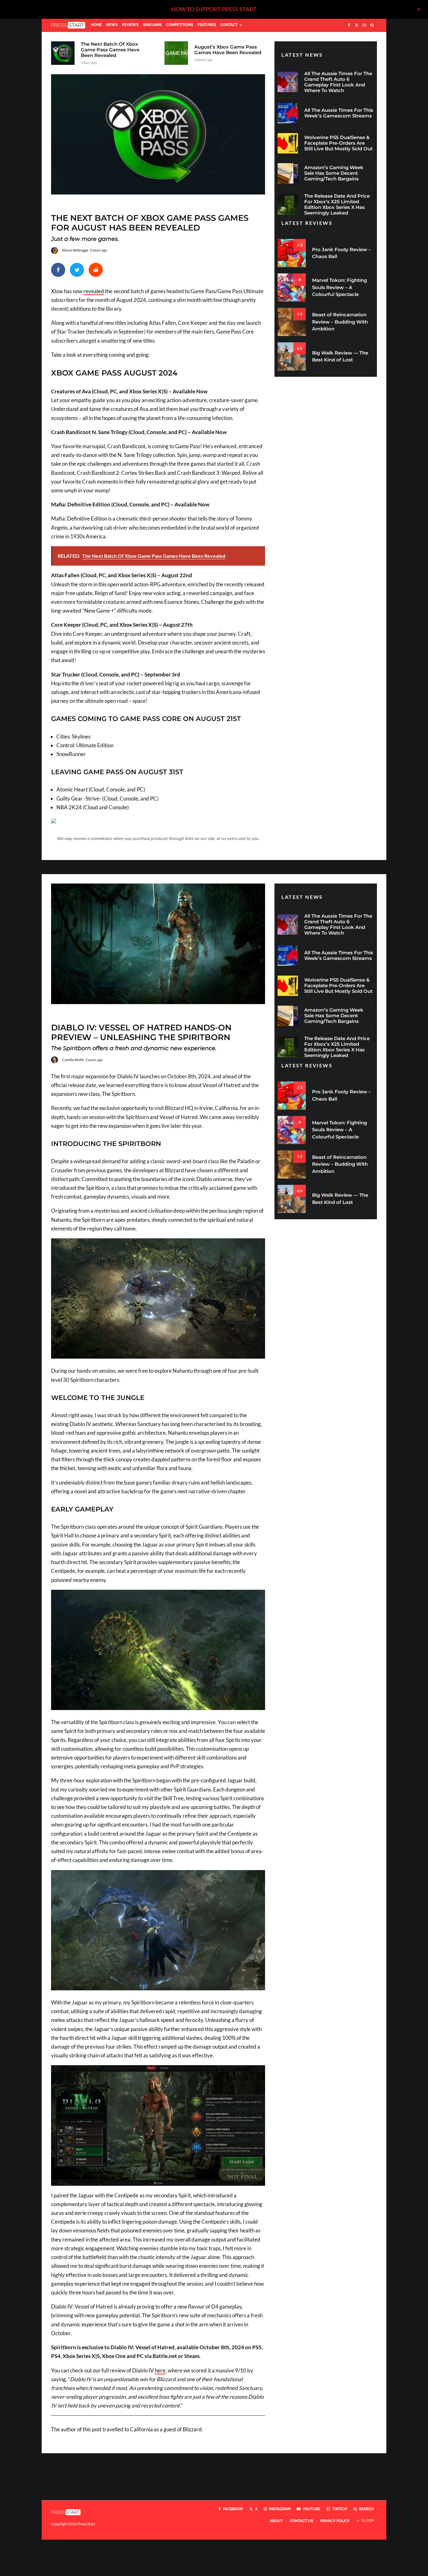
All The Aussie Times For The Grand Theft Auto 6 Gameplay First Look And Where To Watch (338, 82)
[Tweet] (77, 270)
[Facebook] (349, 25)
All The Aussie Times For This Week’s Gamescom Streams (339, 113)
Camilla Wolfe (73, 1060)
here (160, 2370)
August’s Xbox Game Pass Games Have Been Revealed (228, 50)
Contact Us (301, 2521)
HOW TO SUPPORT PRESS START (214, 9)
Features (207, 25)
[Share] (58, 270)
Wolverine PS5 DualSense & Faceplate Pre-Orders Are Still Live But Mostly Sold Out (338, 143)
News (112, 25)
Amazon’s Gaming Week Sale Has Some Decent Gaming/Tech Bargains (334, 173)
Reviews (130, 25)
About (276, 2521)
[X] (357, 25)
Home (96, 25)
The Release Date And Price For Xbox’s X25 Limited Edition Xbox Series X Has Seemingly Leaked (337, 205)
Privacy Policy (335, 2521)
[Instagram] (364, 25)
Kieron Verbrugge (75, 250)
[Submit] (96, 270)
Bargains (152, 25)
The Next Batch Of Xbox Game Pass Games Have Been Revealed (110, 50)
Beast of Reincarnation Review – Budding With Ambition (340, 322)
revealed (94, 291)
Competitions (180, 25)
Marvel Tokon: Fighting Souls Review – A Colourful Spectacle (339, 287)
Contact (229, 25)
